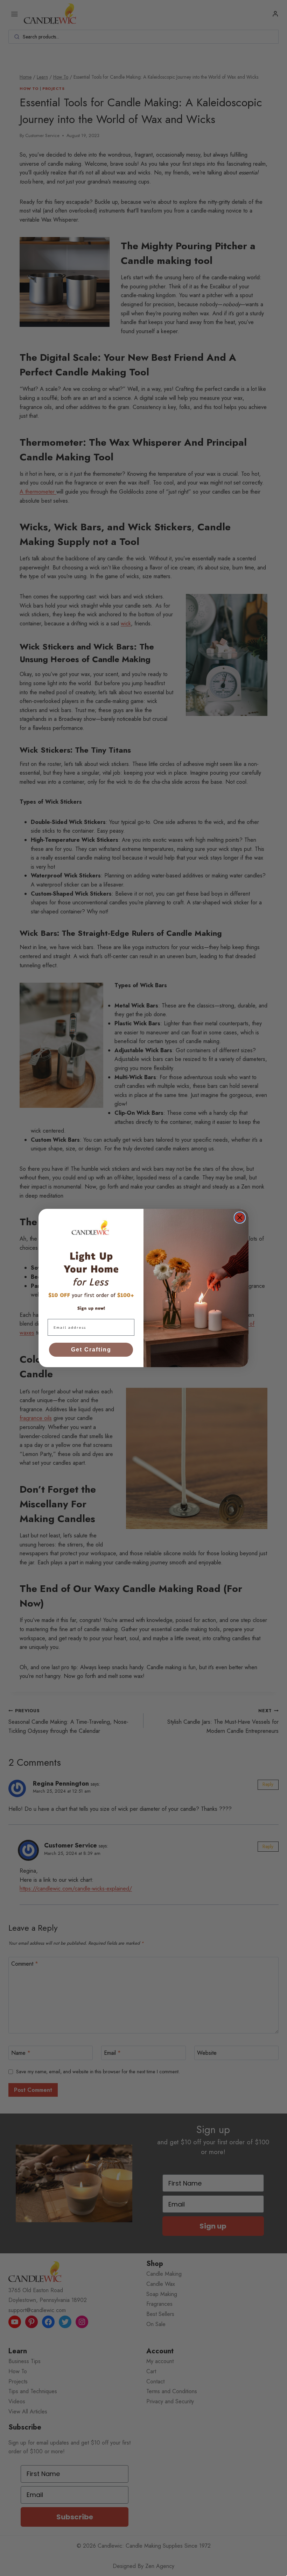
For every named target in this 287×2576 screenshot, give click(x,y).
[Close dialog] (240, 1218)
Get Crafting (91, 1350)
